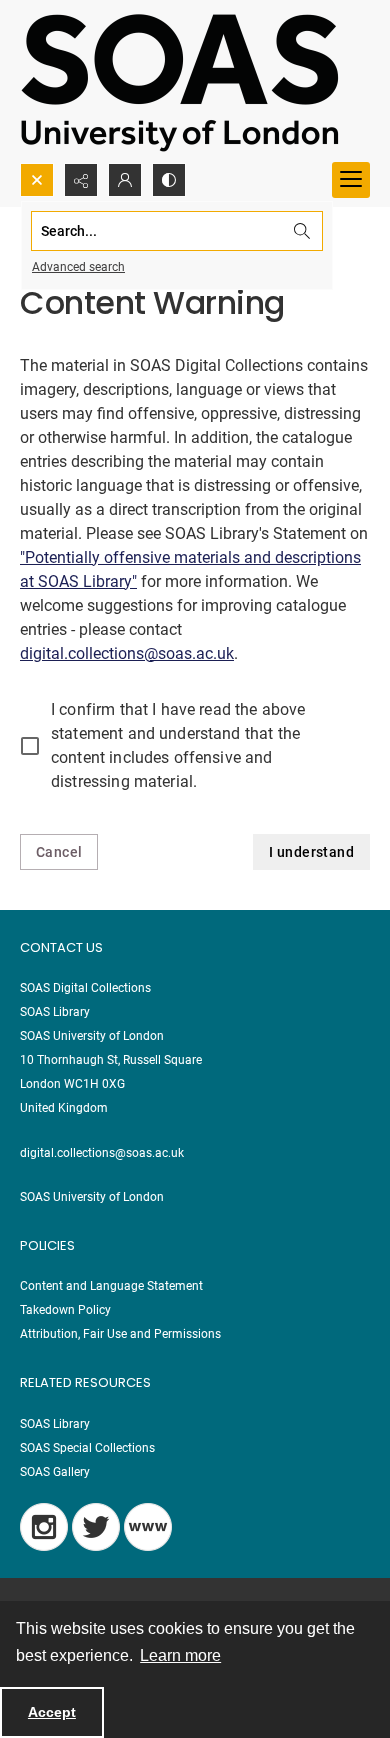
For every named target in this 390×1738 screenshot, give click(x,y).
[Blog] (148, 1527)
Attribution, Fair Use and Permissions (120, 1334)
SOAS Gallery (55, 1472)
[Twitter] (96, 1527)
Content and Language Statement (111, 1286)
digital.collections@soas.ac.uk (127, 653)
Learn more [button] (180, 1655)
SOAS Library (55, 1424)
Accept (52, 1712)
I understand (311, 852)
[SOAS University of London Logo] (180, 81)
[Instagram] (44, 1527)
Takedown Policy (65, 1310)
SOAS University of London (92, 1197)
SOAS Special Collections (87, 1448)
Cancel (59, 852)
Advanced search (78, 267)
